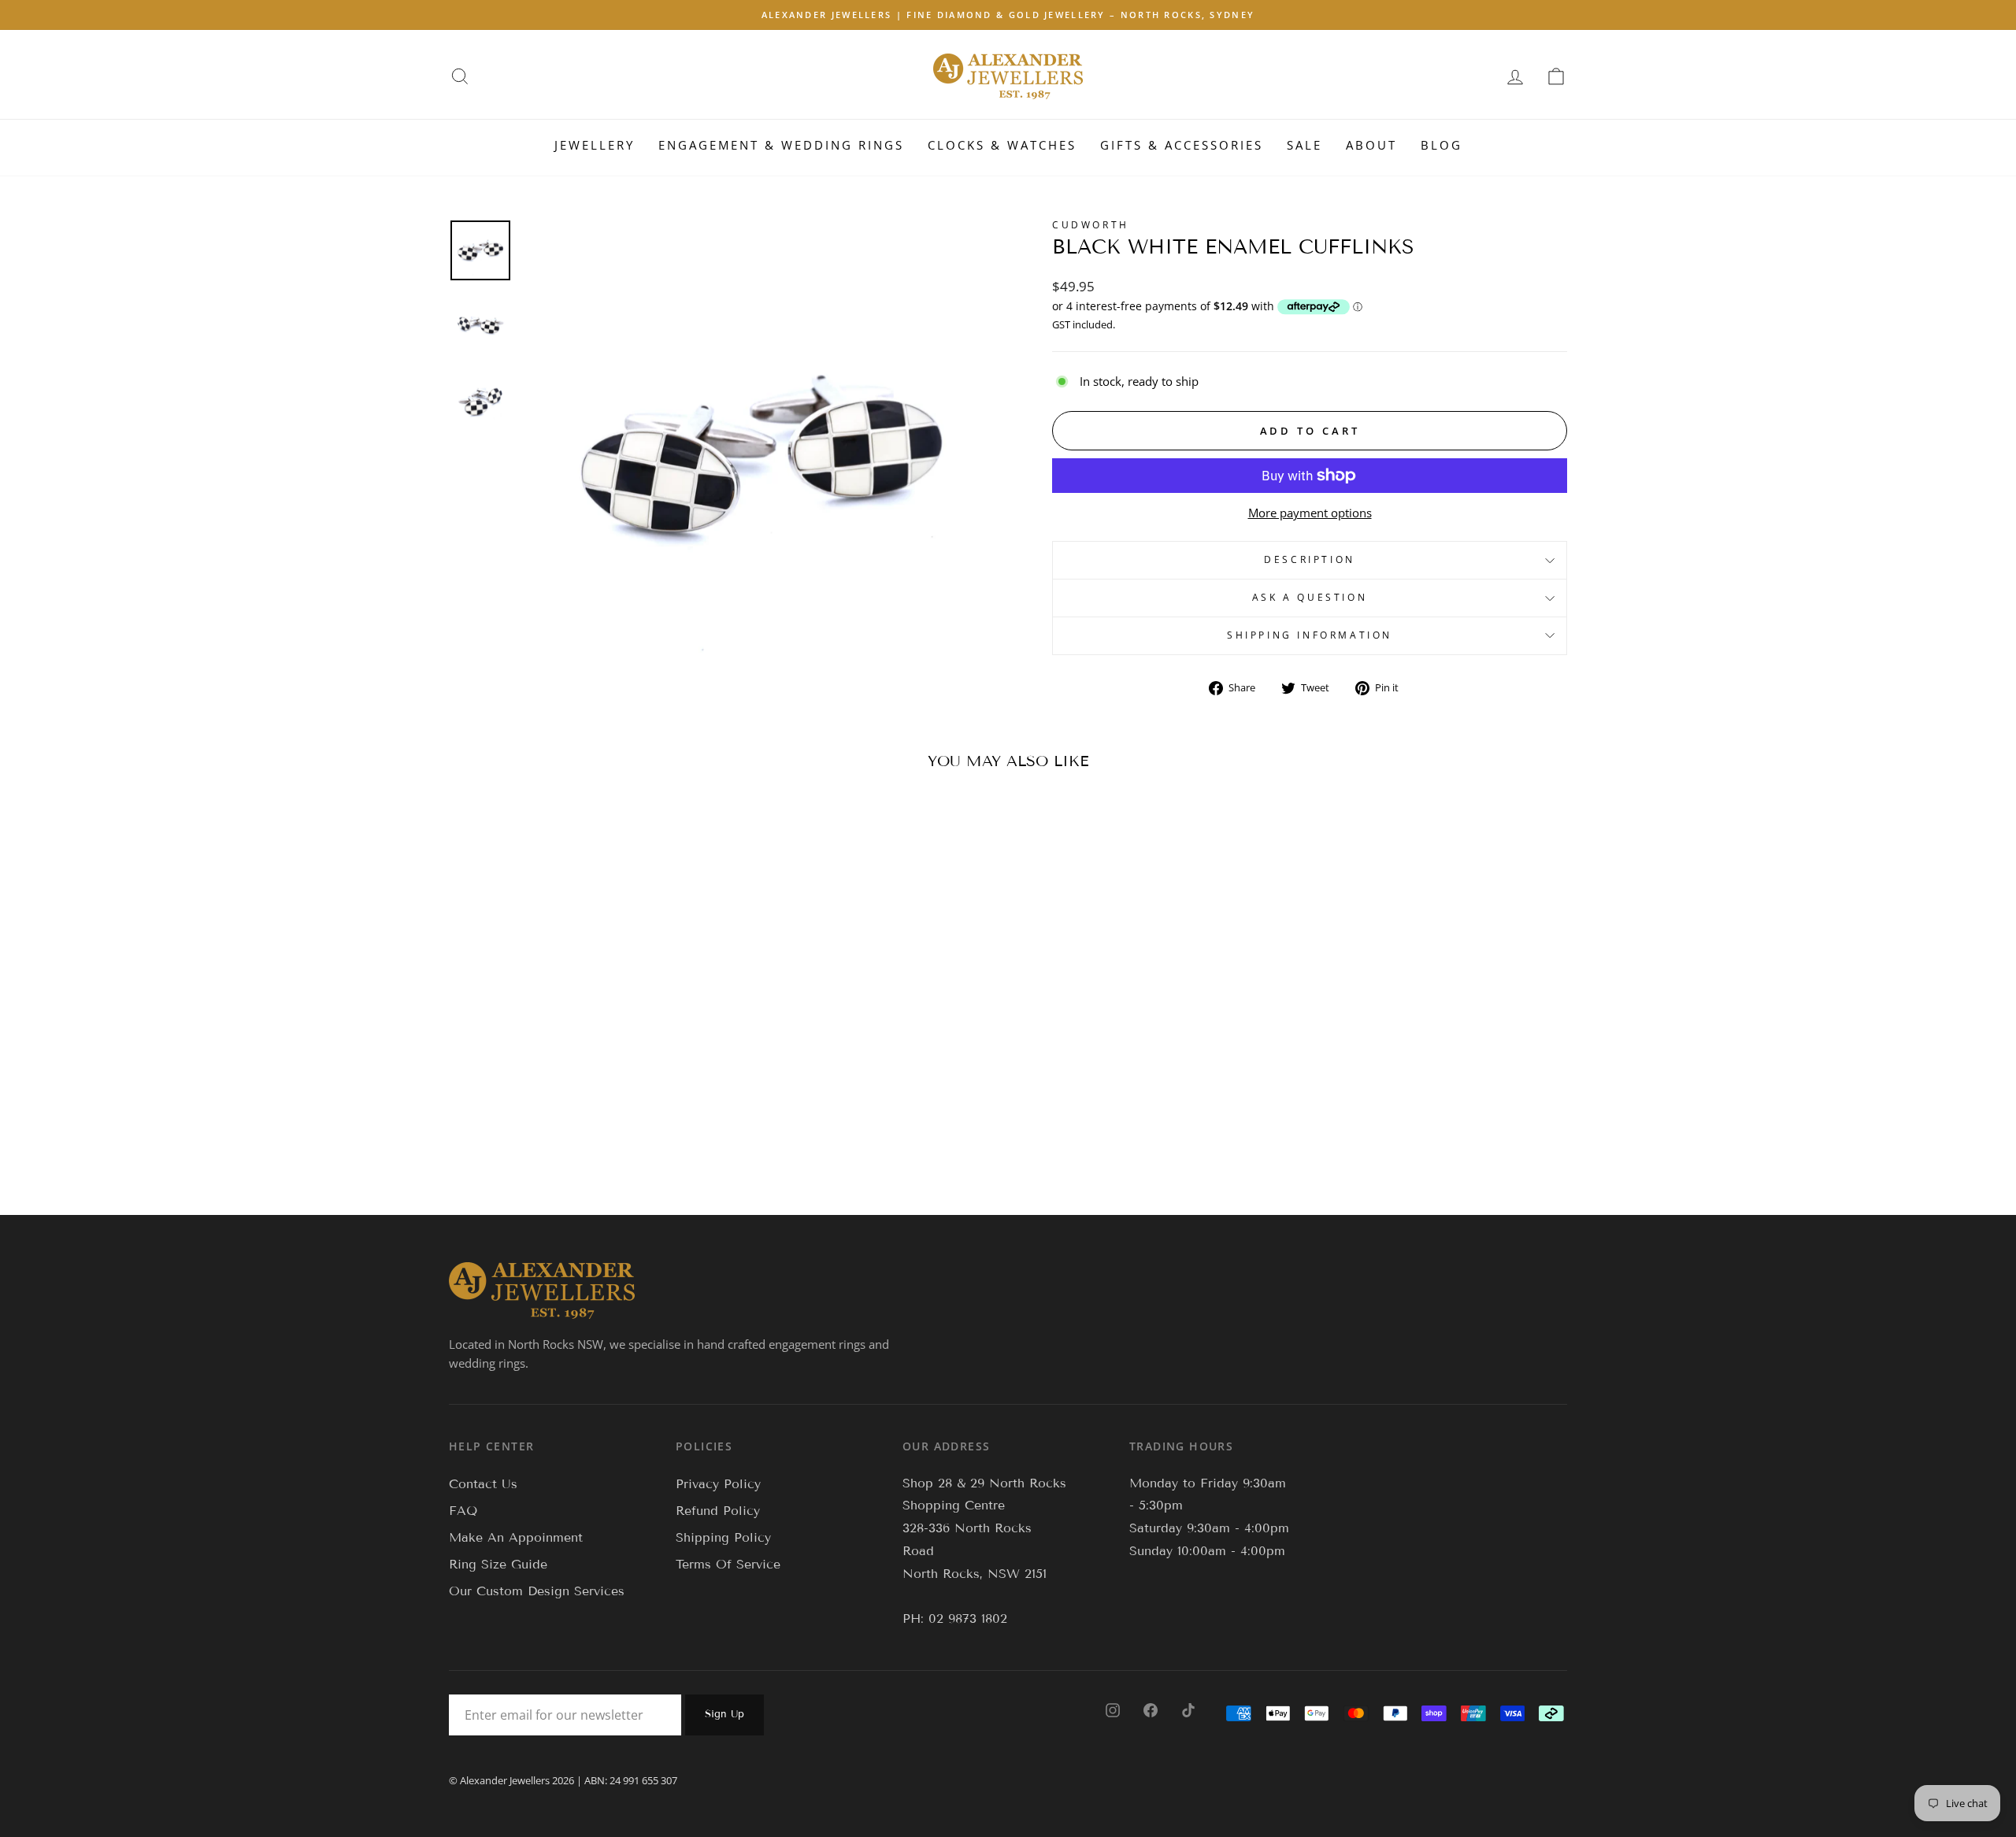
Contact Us (483, 1484)
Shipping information (1310, 635)
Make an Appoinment (516, 1537)
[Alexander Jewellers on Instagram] (1113, 1709)
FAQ (463, 1511)
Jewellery (595, 145)
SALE (1304, 145)
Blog (1442, 145)
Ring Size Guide (498, 1564)
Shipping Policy (723, 1537)
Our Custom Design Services (537, 1591)
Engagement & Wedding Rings (781, 145)
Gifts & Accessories (1182, 145)
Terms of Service (728, 1564)
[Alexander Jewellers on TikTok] (1188, 1709)
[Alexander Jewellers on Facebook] (1151, 1709)
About (1371, 145)
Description (1310, 559)
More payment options (1310, 513)
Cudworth (1091, 225)
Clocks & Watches (1002, 145)
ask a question (1310, 597)
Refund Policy (718, 1511)
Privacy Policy (718, 1484)
